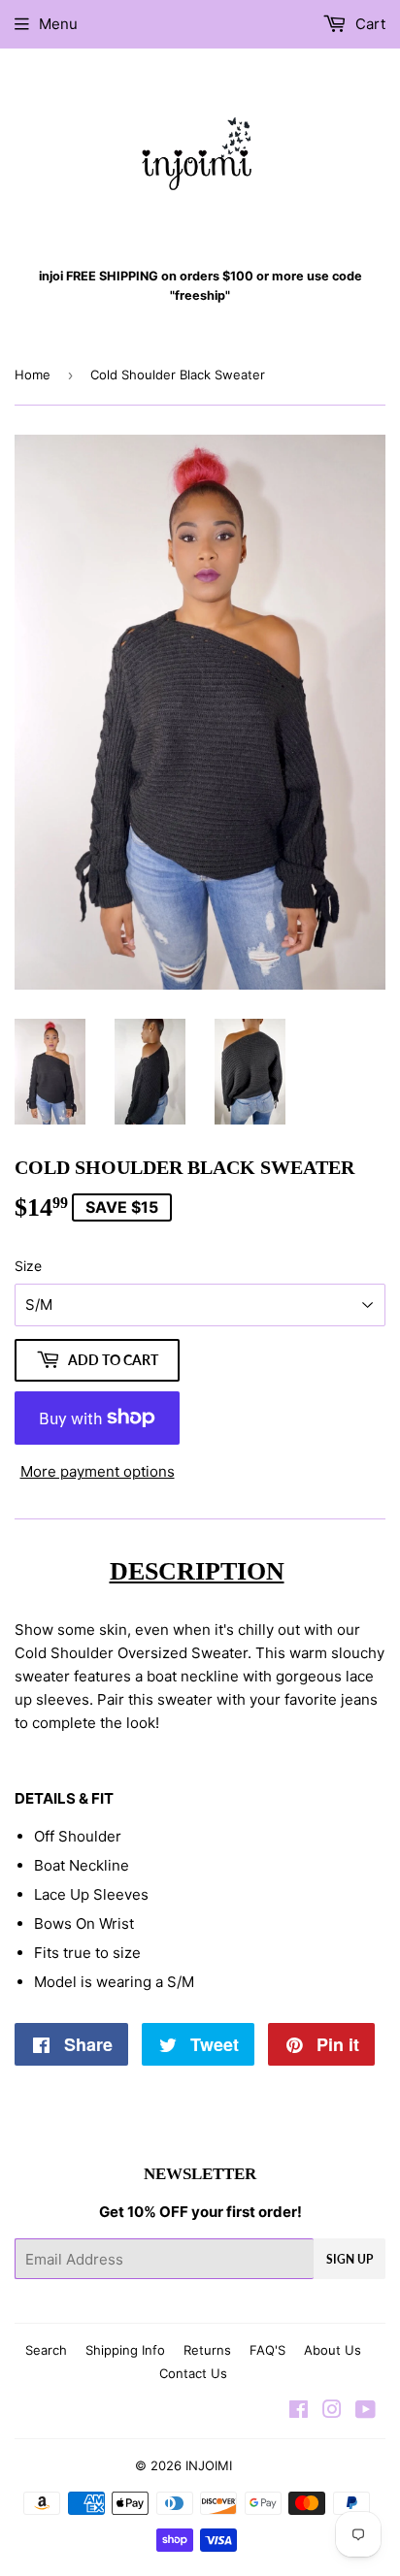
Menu (58, 24)
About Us (333, 2350)
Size (28, 1266)
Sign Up (350, 2259)
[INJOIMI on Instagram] (332, 2412)
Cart (368, 24)
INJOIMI (209, 2465)
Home (33, 375)
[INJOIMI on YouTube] (366, 2412)
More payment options (98, 1471)
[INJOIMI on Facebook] (299, 2412)
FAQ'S (267, 2350)
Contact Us (193, 2373)
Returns (207, 2350)
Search (46, 2350)
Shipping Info (125, 2350)
